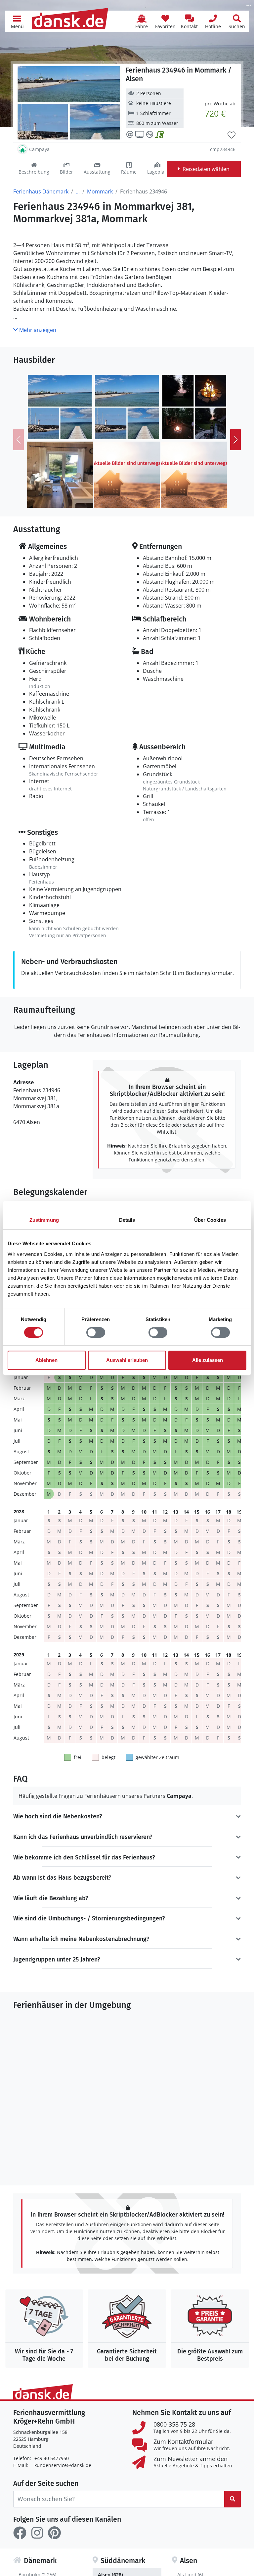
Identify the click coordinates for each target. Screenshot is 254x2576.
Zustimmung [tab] (44, 1220)
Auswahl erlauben (127, 1360)
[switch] (96, 1332)
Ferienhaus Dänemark (41, 191)
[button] (17, 21)
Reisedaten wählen (206, 169)
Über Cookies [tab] (210, 1220)
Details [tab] (127, 1220)
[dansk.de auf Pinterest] (54, 2533)
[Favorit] (232, 135)
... (78, 191)
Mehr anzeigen (37, 330)
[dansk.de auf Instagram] (37, 2533)
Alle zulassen (208, 1360)
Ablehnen (46, 1360)
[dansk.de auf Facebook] (20, 2533)
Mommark (100, 191)
